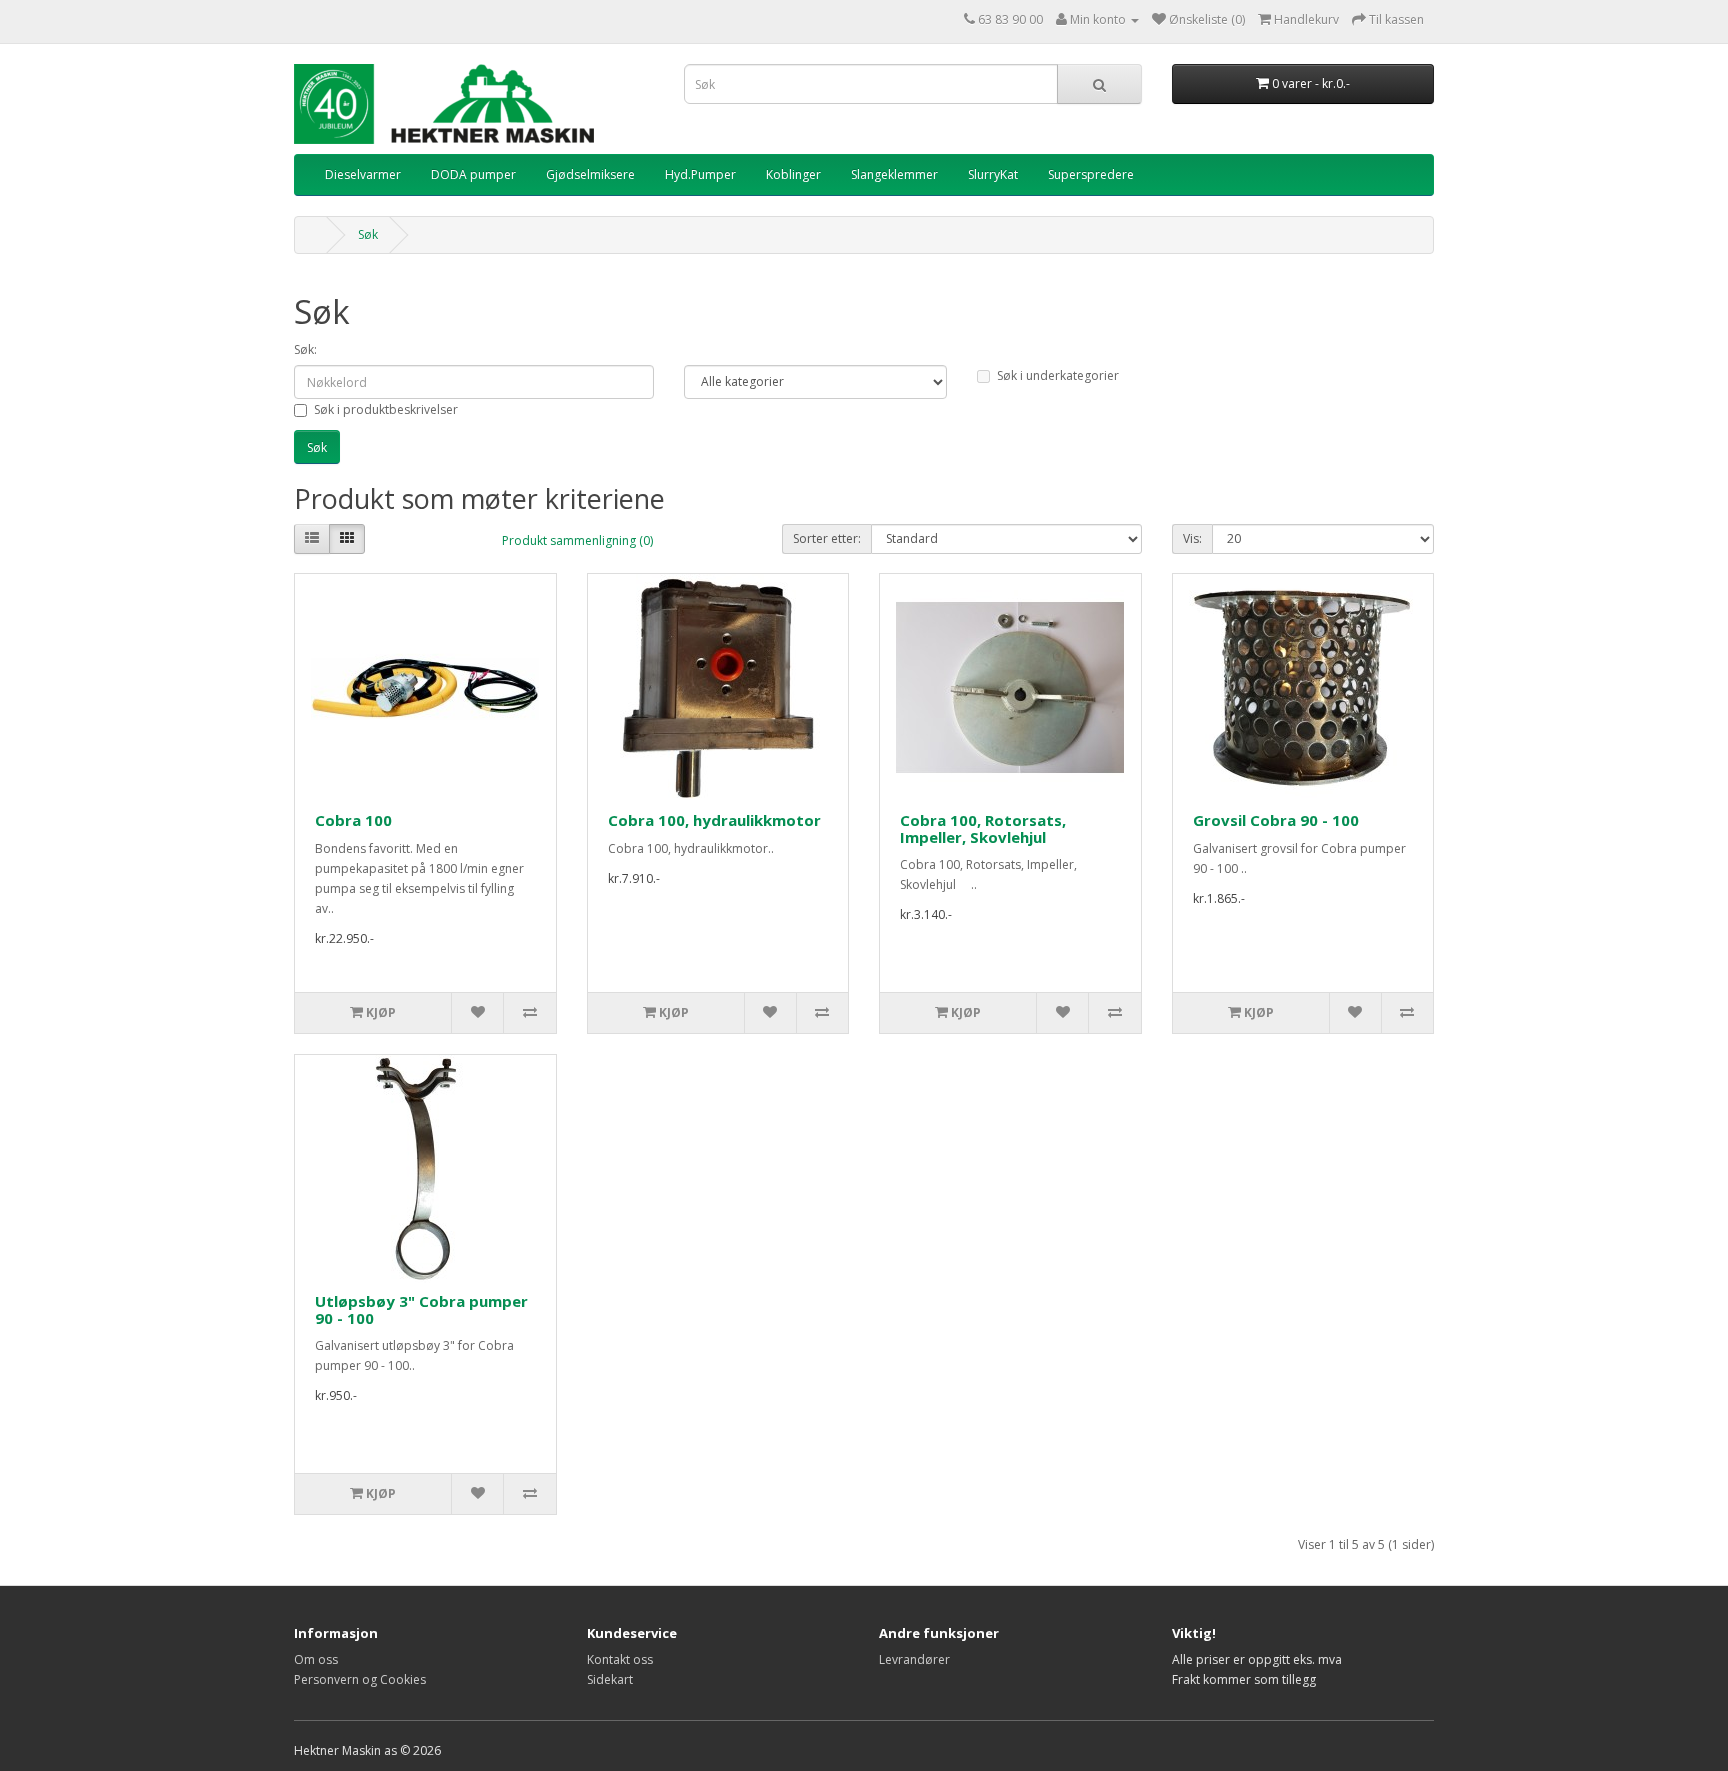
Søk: (305, 349)
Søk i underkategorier (1058, 375)
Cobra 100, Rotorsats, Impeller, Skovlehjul (983, 828)
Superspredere (1091, 174)
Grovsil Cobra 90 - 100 (1276, 820)
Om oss (316, 1659)
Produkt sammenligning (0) (577, 540)
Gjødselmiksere (590, 174)
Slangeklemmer (894, 174)
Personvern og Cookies (360, 1679)
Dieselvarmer (363, 174)
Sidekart (610, 1679)
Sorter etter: (827, 538)
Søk (368, 234)
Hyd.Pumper (700, 174)
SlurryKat (993, 174)
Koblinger (793, 174)
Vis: (1192, 538)
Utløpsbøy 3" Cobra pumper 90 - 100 (421, 1309)
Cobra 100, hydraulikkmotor (714, 820)
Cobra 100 (353, 820)
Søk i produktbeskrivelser (386, 409)
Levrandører (914, 1659)
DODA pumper (473, 174)
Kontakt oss (620, 1659)
